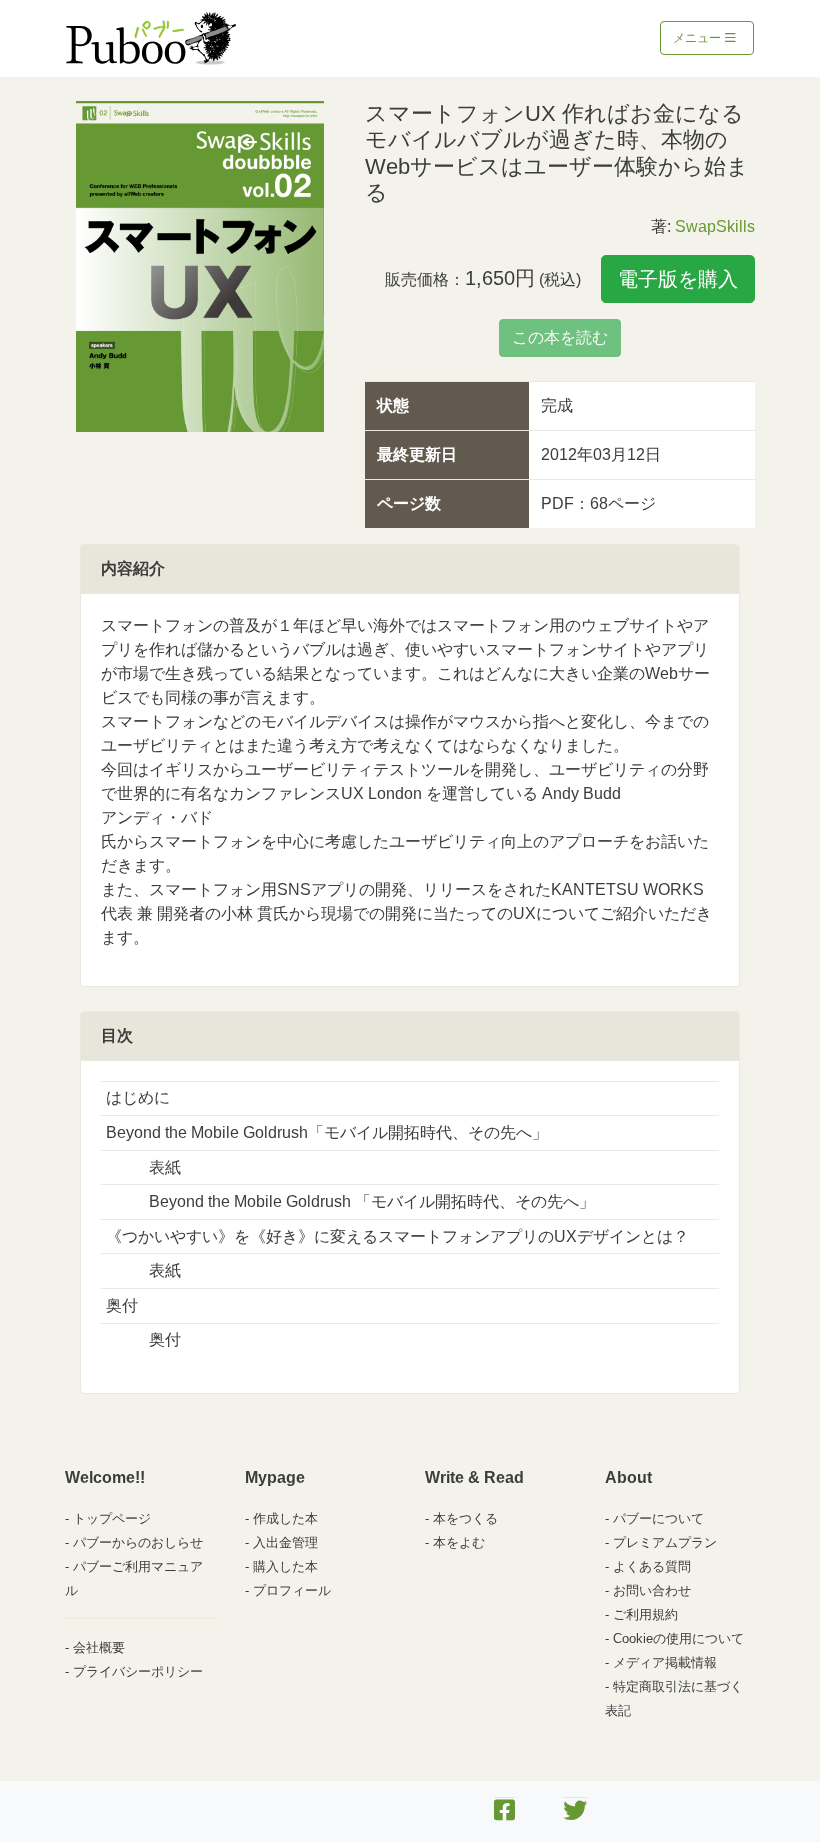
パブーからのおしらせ (138, 1542)
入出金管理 (285, 1542)
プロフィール (292, 1590)
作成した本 (285, 1518)
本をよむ (459, 1542)
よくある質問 (652, 1566)
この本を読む (560, 337)
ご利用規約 (645, 1614)
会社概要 (99, 1647)
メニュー (698, 38)
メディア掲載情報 (665, 1662)
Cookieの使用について (678, 1638)
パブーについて (658, 1518)
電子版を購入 (678, 279)
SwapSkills (715, 226)
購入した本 (285, 1566)
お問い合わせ (652, 1590)
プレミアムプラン (665, 1542)
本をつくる (465, 1518)
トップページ (112, 1518)
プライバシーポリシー (138, 1671)
